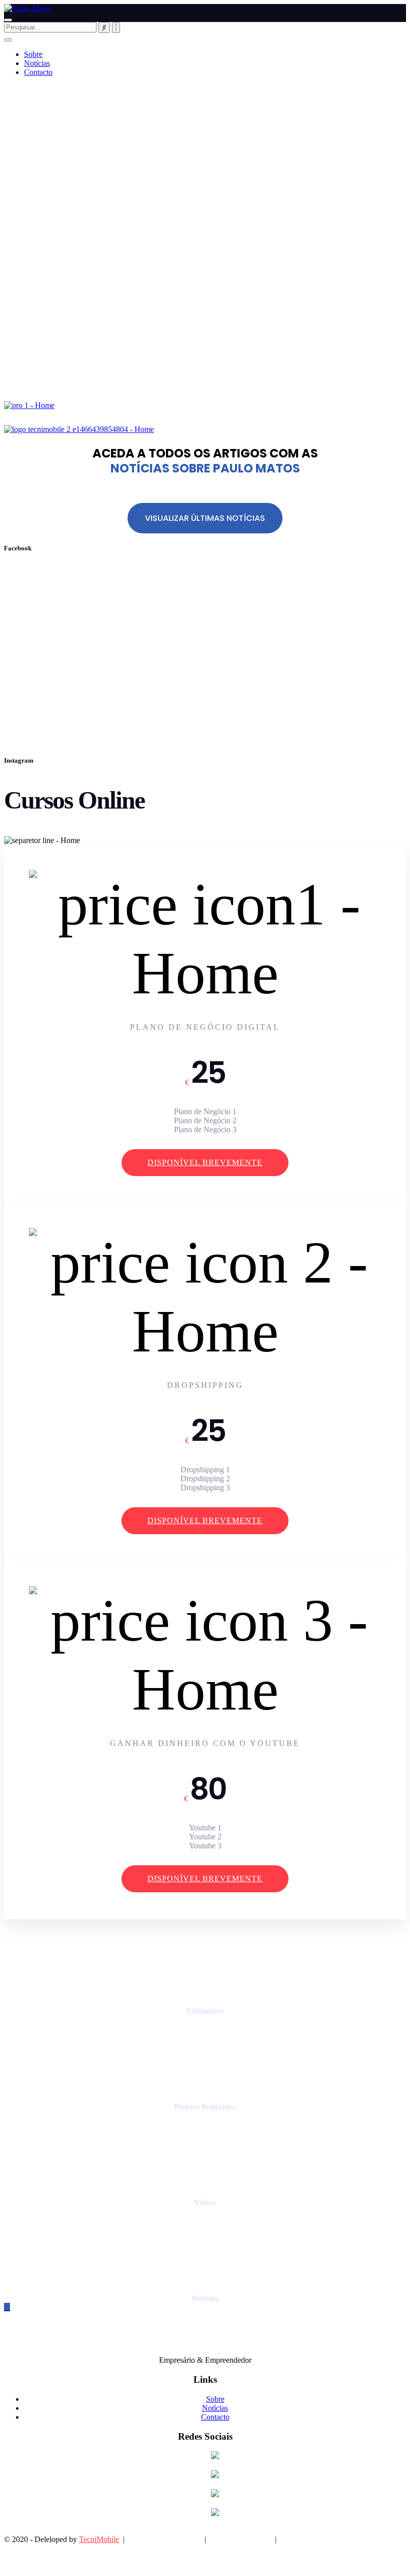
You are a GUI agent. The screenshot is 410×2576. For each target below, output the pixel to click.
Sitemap (293, 2539)
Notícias (37, 63)
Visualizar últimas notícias (205, 518)
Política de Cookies (240, 2539)
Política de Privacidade (164, 2539)
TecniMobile (99, 2539)
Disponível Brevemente (205, 1162)
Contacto (38, 72)
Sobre (33, 54)
